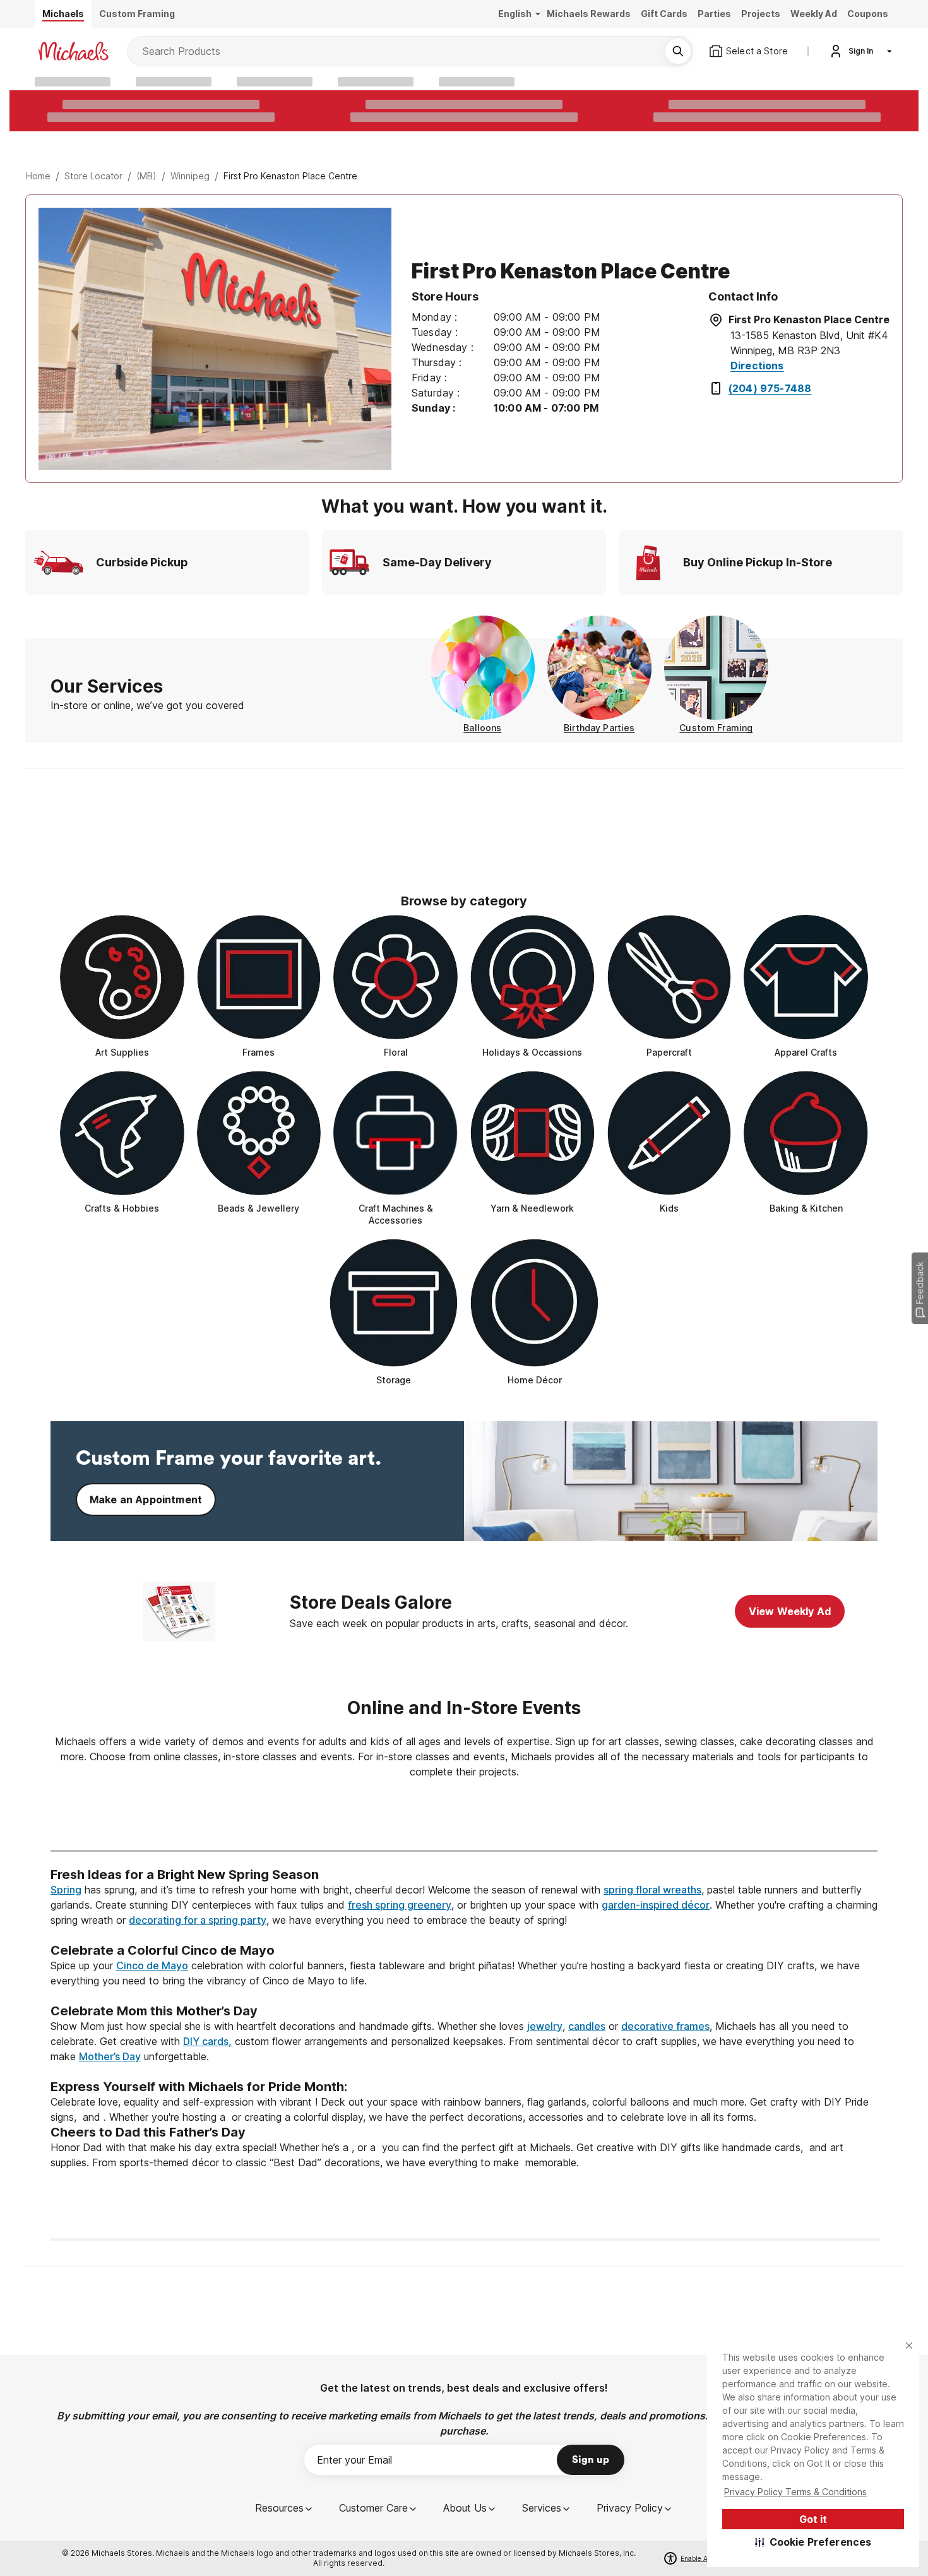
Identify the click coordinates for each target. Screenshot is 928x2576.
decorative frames (665, 2026)
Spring (66, 1890)
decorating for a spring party (198, 1920)
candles (587, 2026)
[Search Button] (678, 51)
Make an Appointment (146, 1500)
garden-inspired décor (656, 1905)
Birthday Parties (599, 728)
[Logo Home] (73, 51)
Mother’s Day (110, 2056)
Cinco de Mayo (152, 1965)
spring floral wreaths (652, 1890)
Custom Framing (716, 728)
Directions (757, 366)
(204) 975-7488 (770, 388)
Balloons (482, 728)
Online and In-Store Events (464, 1708)
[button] (813, 2542)
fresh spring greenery (400, 1905)
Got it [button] (813, 2519)
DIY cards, (207, 2041)
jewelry (545, 2026)
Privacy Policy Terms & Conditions (795, 2492)
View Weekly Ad (790, 1611)
